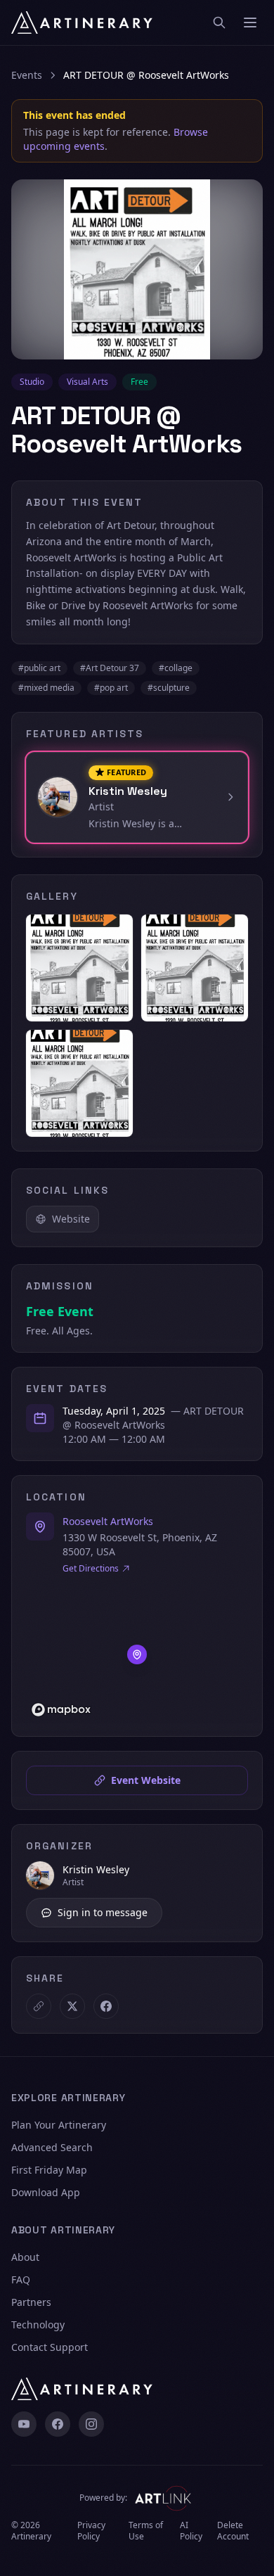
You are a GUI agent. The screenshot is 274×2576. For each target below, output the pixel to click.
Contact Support (50, 2347)
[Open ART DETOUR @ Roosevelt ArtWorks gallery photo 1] (79, 968)
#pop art (111, 688)
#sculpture (169, 688)
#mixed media (46, 688)
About (25, 2257)
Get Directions (91, 1569)
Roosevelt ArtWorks (108, 1521)
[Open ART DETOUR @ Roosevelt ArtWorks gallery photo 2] (195, 968)
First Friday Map (49, 2170)
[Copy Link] (39, 2006)
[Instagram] (91, 2424)
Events (27, 75)
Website (71, 1219)
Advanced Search (52, 2147)
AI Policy (191, 2531)
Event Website (146, 1780)
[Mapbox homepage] (61, 1710)
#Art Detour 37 (110, 668)
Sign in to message (103, 1912)
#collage (176, 668)
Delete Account (233, 2531)
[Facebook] (58, 2424)
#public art (39, 668)
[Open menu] (250, 23)
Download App (46, 2192)
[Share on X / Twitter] (72, 2006)
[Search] (219, 23)
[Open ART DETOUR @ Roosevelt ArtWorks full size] (137, 269)
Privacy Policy (91, 2531)
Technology (38, 2325)
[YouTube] (24, 2424)
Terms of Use (146, 2531)
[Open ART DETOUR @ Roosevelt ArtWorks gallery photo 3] (79, 1083)
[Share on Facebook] (106, 2006)
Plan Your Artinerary (59, 2125)
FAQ (21, 2279)
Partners (31, 2302)
